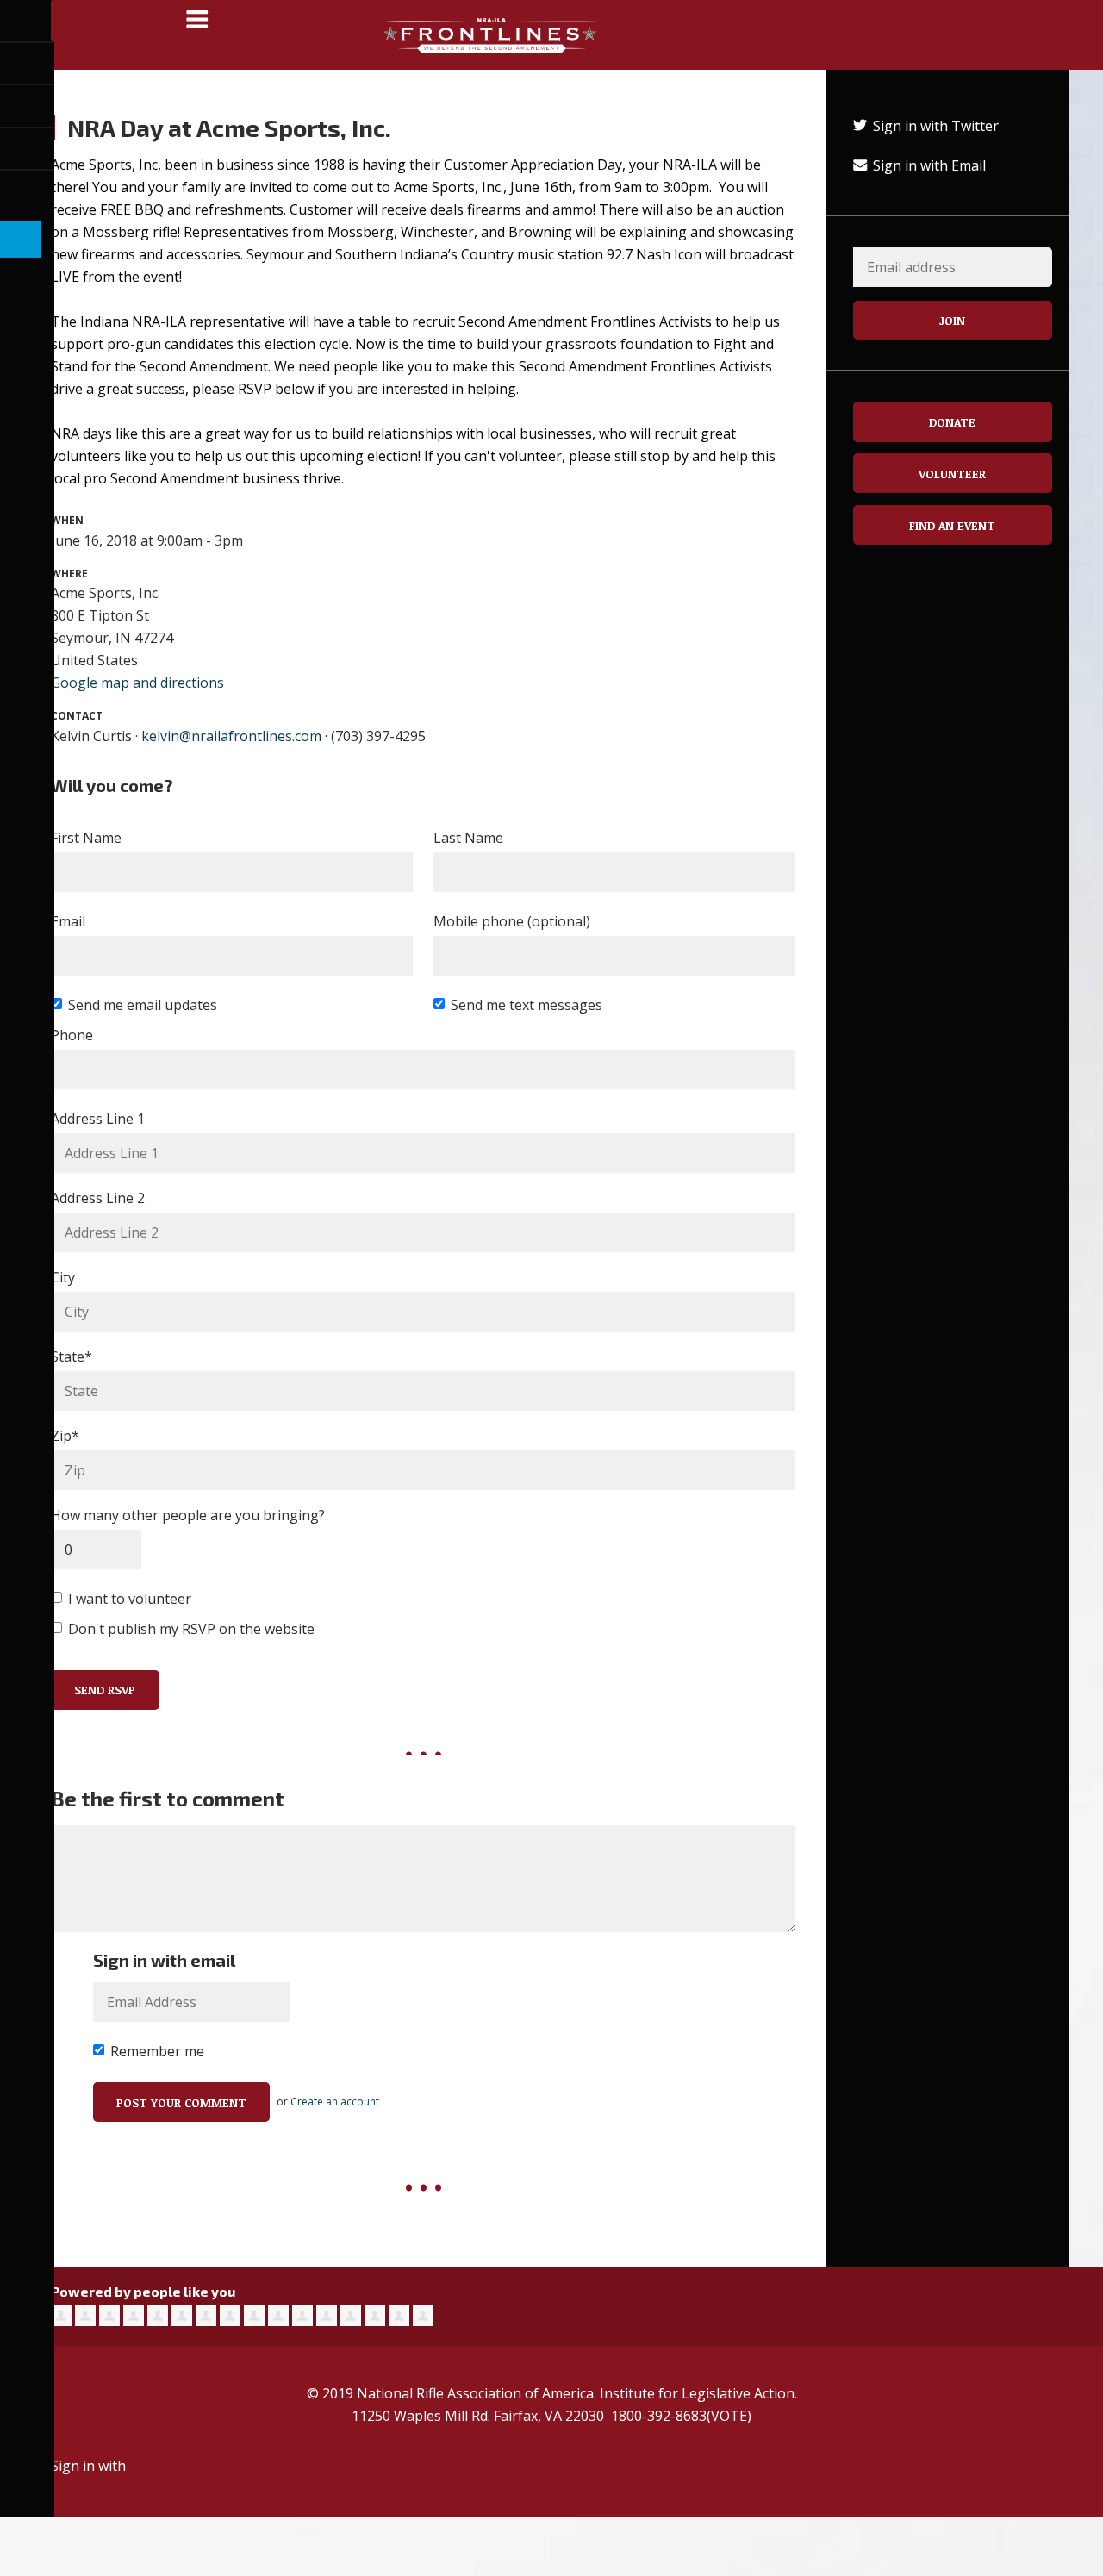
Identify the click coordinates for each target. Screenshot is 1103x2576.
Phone (72, 1035)
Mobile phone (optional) (512, 921)
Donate (952, 422)
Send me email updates (143, 1005)
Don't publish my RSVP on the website (191, 1629)
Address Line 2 (98, 1198)
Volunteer (952, 474)
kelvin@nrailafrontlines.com (231, 736)
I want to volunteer (130, 1599)
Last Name (468, 838)
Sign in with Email (928, 165)
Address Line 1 (98, 1119)
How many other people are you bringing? (188, 1515)
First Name (86, 838)
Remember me (157, 2051)
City (63, 1277)
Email (68, 921)
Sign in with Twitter (934, 126)
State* (72, 1357)
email (146, 2466)
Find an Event (952, 525)
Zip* (65, 1436)
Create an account (335, 2102)
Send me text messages (527, 1005)
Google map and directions (137, 683)
